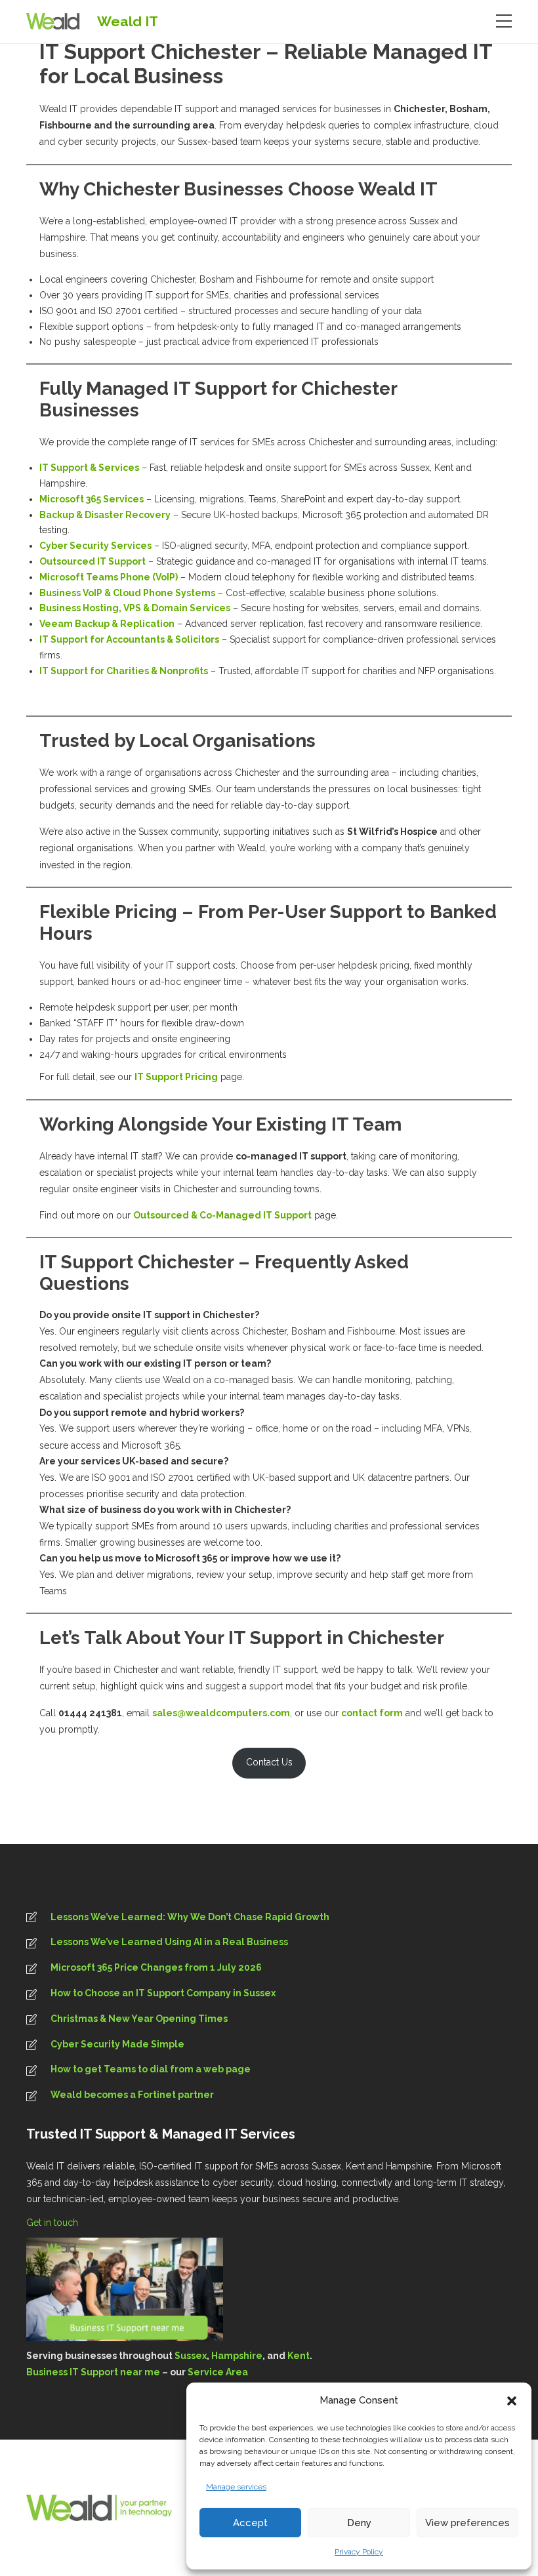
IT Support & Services (89, 468)
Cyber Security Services (95, 546)
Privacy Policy (359, 2552)
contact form (372, 1713)
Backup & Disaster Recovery (105, 515)
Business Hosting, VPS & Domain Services (135, 608)
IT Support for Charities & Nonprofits (124, 671)
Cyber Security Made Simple (117, 2044)
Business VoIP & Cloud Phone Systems (127, 593)
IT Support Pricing (176, 1077)
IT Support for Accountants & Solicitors (129, 639)
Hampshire (237, 2356)
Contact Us (269, 1762)
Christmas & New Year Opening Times (139, 2019)
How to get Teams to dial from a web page (151, 2069)
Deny (359, 2523)
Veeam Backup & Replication (107, 624)
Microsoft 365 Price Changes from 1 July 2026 (156, 1967)
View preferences (467, 2523)
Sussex (191, 2356)
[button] (512, 2401)
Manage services (236, 2487)
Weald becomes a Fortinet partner (132, 2095)
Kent (299, 2356)
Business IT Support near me (93, 2372)
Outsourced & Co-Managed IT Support (222, 1215)
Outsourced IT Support (93, 561)
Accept (250, 2523)
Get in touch (53, 2223)
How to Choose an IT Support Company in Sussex (163, 1993)
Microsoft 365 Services (92, 499)
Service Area (218, 2372)
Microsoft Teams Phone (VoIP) (109, 577)
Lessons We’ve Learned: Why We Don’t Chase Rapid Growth (190, 1917)
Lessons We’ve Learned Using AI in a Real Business (169, 1942)
